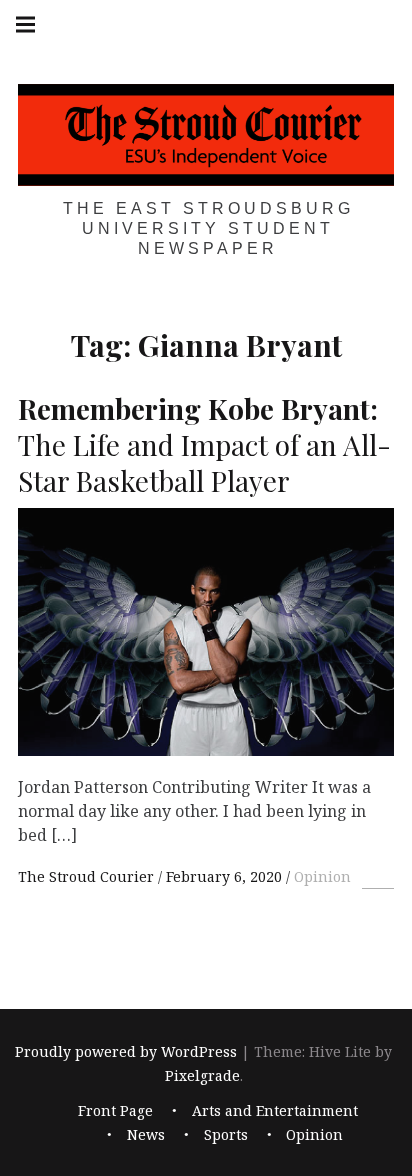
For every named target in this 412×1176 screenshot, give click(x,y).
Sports (226, 1134)
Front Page (115, 1110)
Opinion (322, 876)
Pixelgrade (202, 1076)
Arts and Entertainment (275, 1110)
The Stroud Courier (88, 876)
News (146, 1134)
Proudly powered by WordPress (126, 1052)
